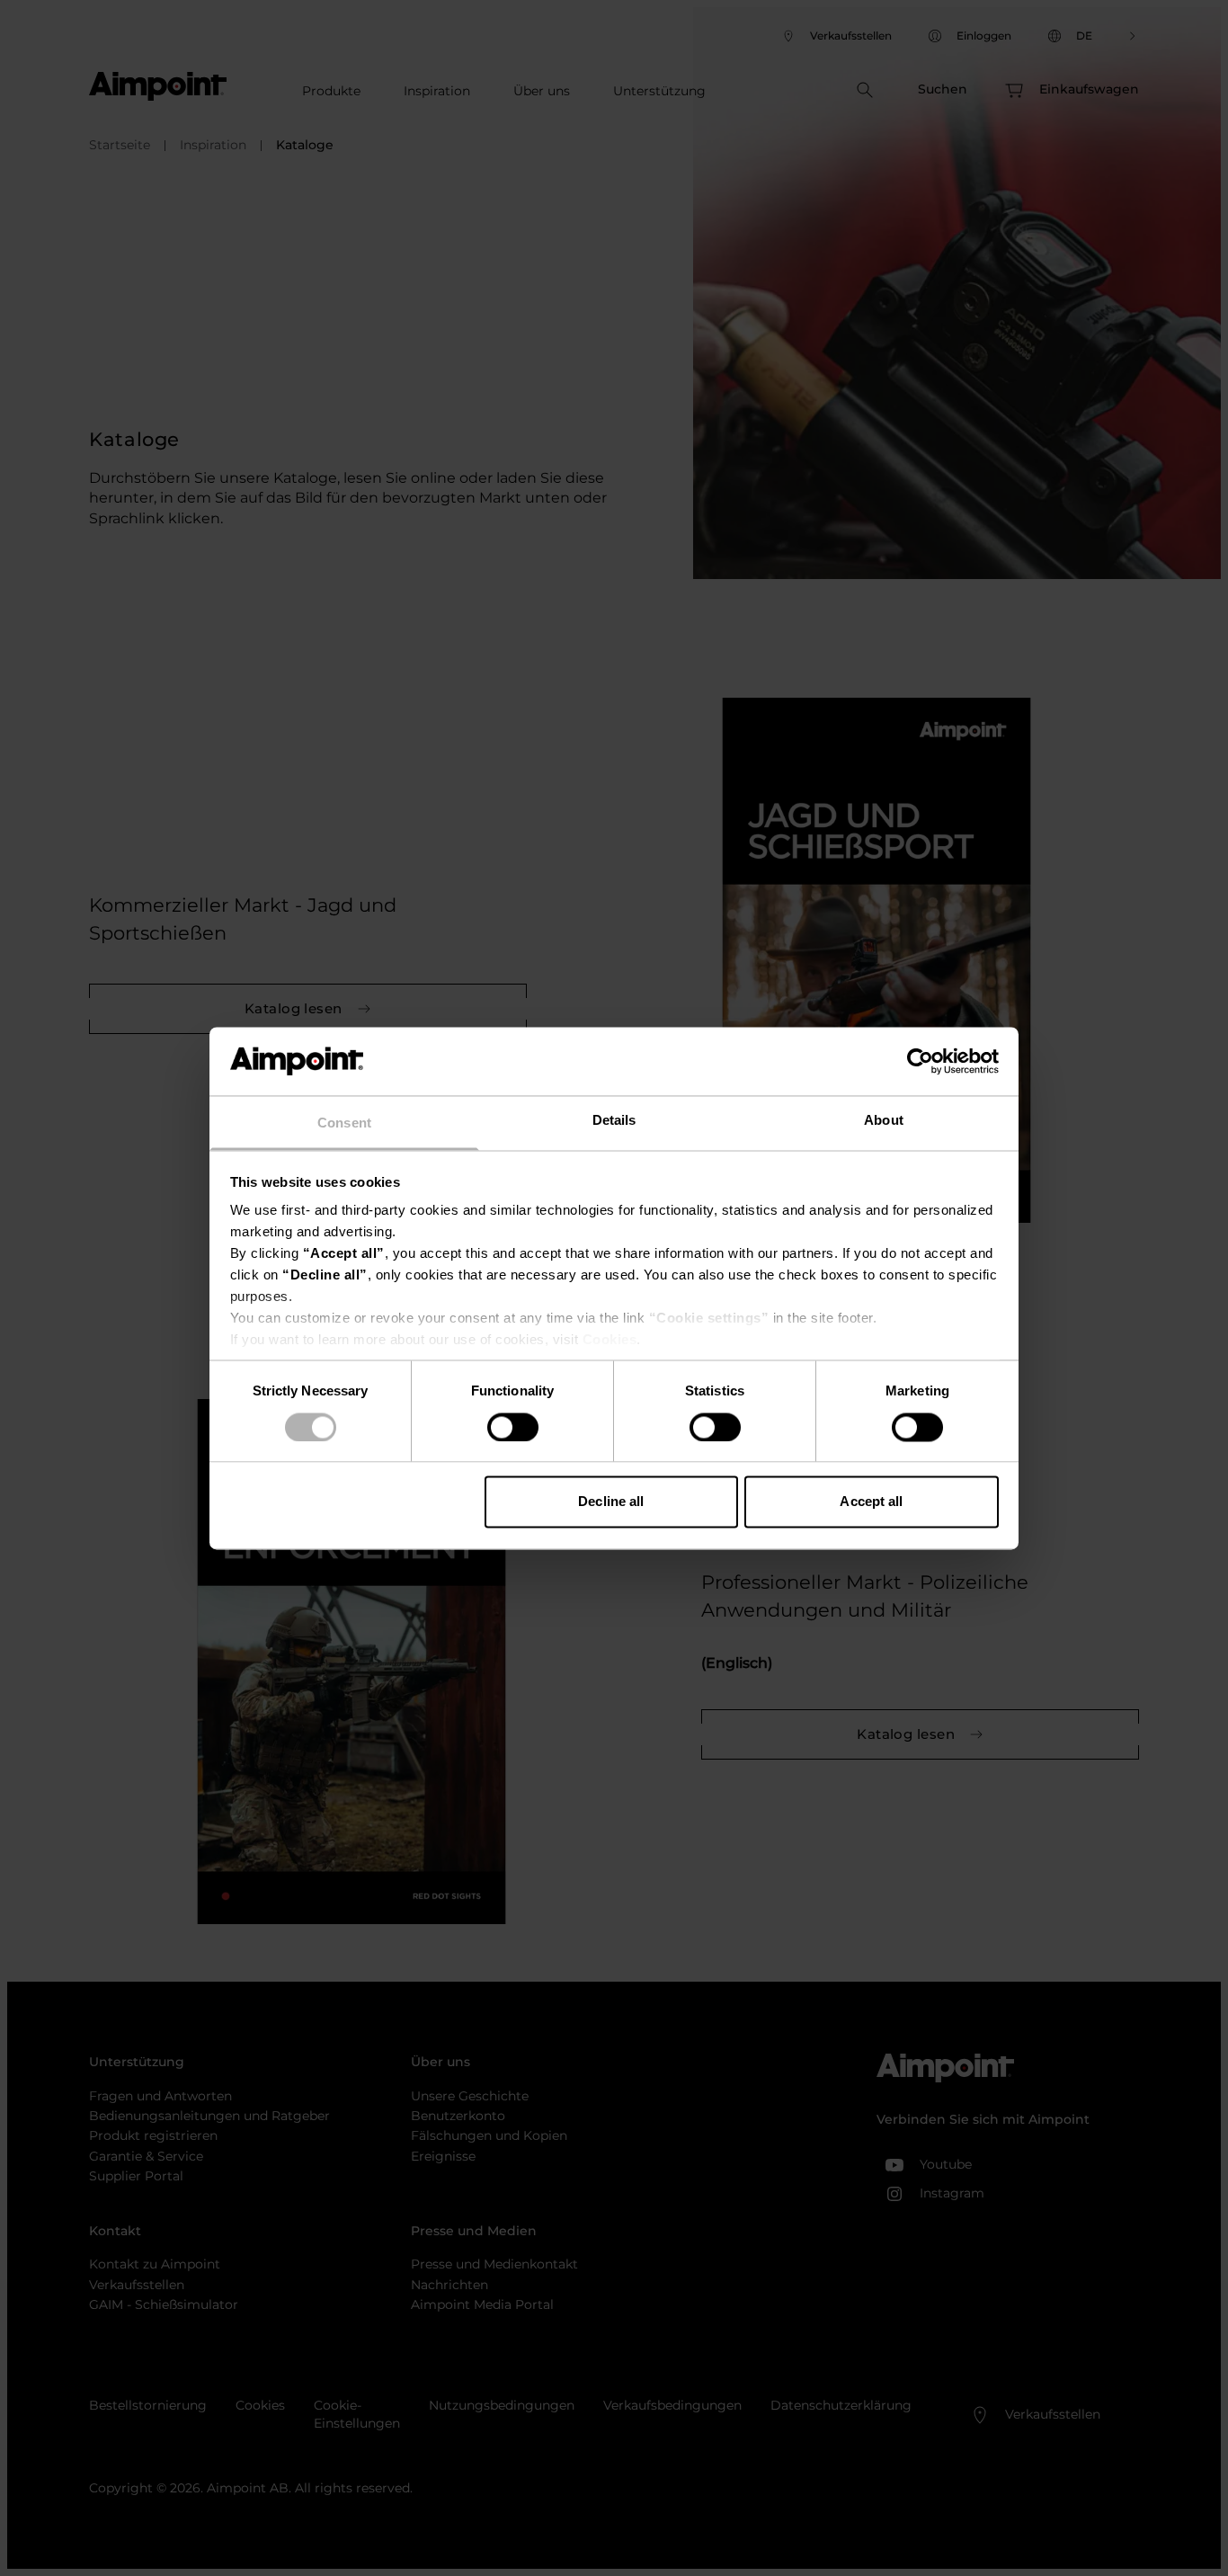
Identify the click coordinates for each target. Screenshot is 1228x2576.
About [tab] (884, 1121)
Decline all (611, 1502)
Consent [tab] (344, 1123)
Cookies (610, 1340)
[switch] (513, 1427)
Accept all (871, 1502)
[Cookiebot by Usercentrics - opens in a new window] (920, 1061)
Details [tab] (614, 1121)
